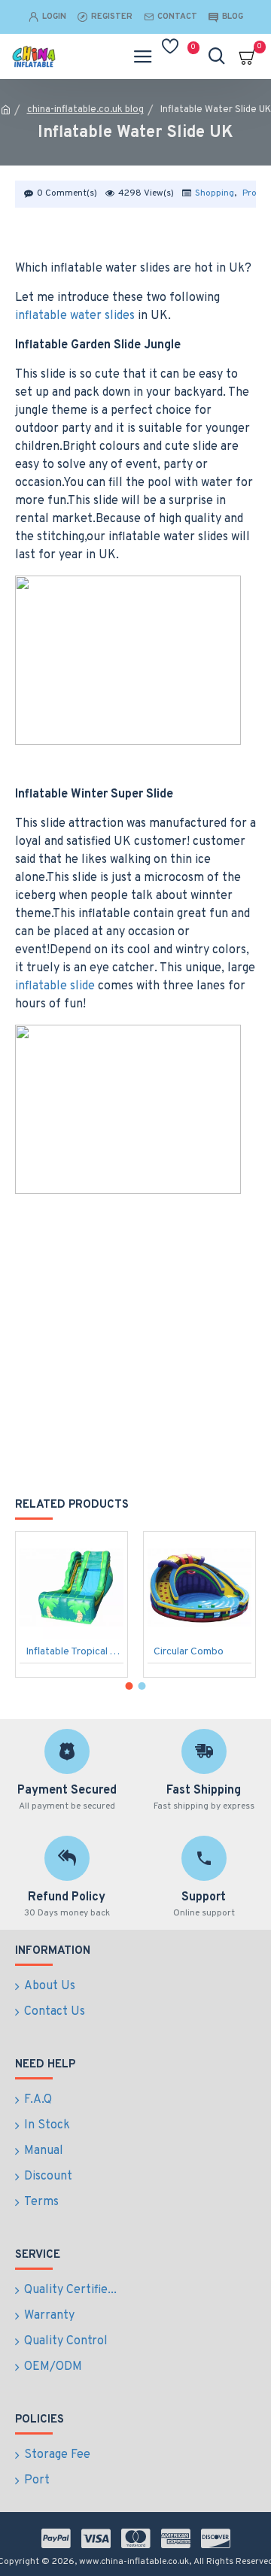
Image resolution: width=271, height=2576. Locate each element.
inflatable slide (55, 986)
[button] (129, 1686)
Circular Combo (189, 1652)
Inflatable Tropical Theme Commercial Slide (75, 1652)
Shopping (215, 193)
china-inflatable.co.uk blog (85, 110)
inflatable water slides (75, 316)
